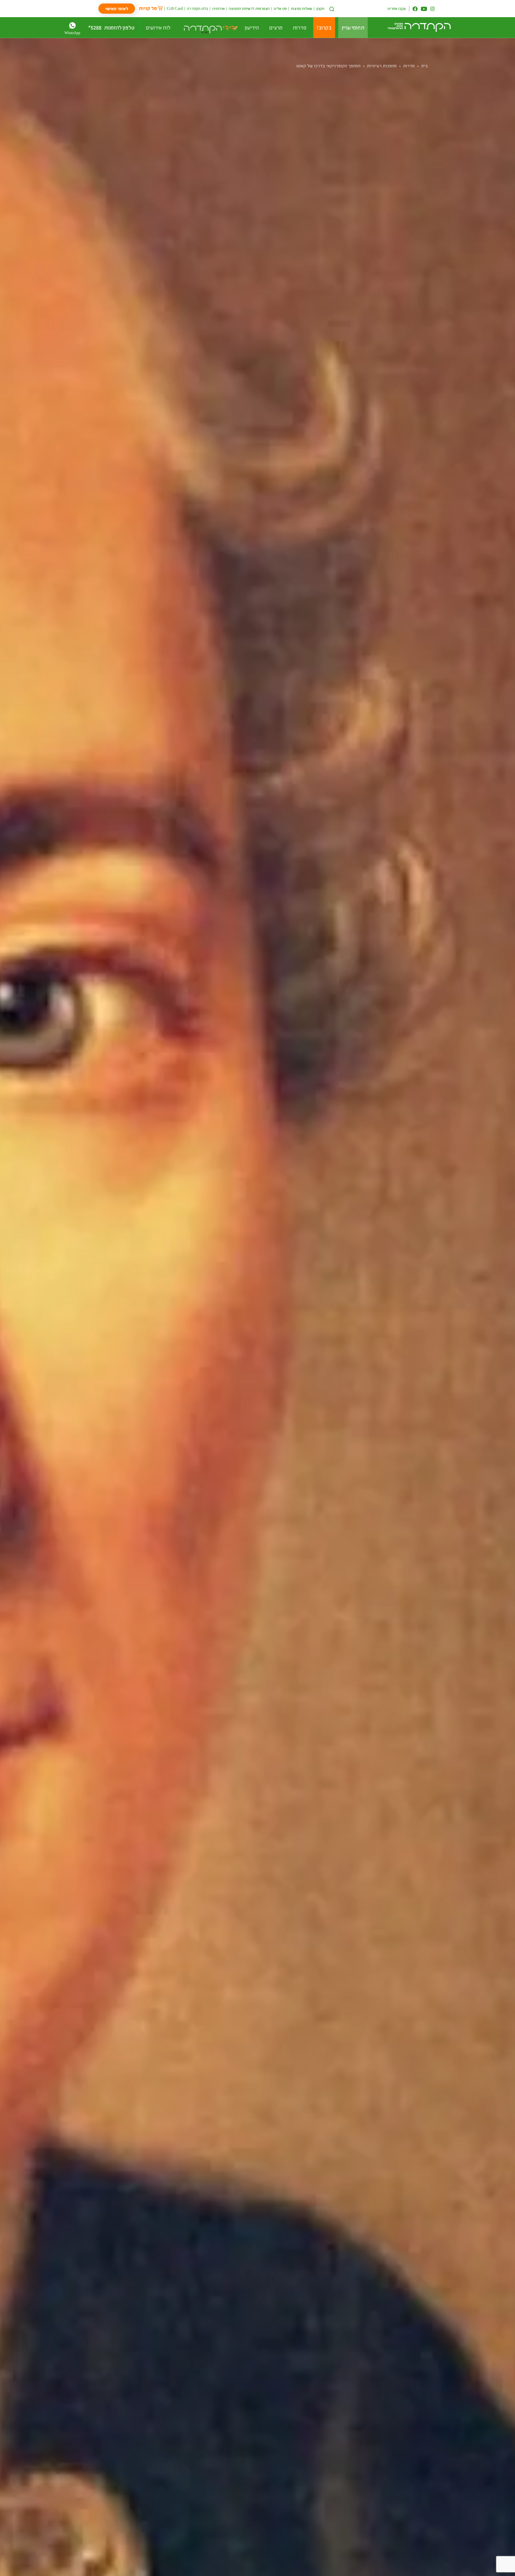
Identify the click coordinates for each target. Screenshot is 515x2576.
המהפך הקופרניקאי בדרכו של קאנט (328, 66)
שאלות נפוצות (301, 8)
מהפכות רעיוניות (382, 66)
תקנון (320, 8)
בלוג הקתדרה (198, 8)
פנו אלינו (280, 8)
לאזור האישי (117, 8)
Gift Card (175, 8)
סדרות (409, 66)
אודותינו (218, 8)
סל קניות (148, 8)
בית (424, 66)
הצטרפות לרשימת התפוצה (249, 8)
